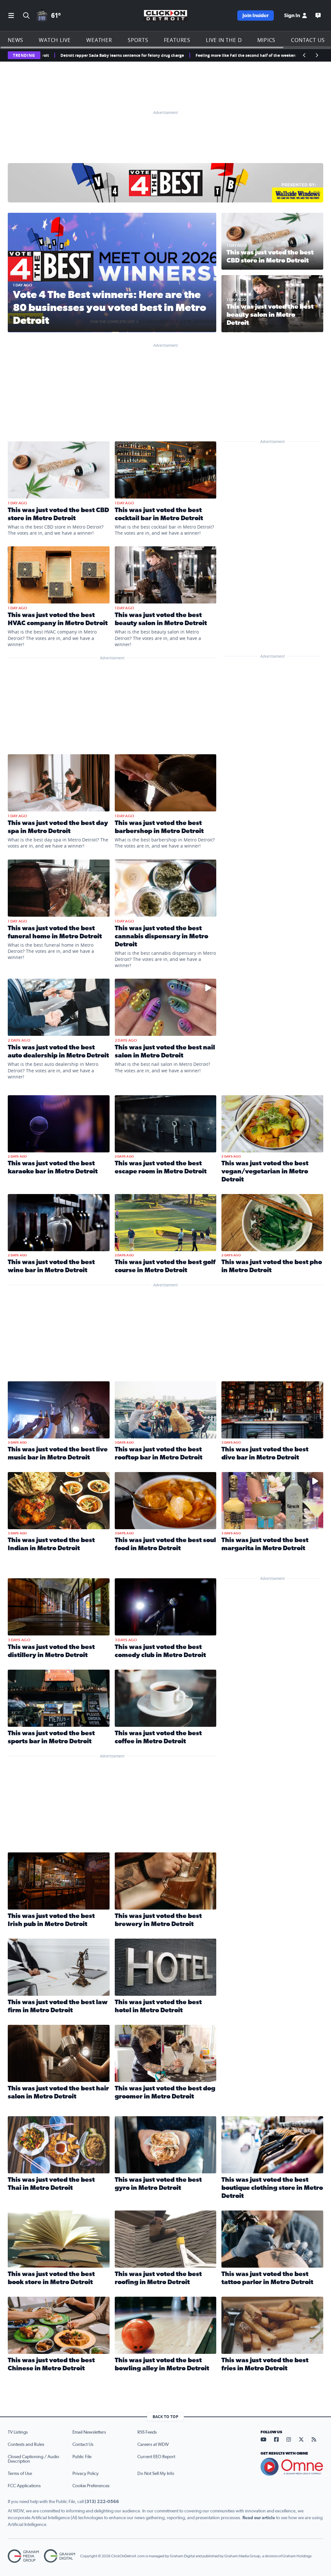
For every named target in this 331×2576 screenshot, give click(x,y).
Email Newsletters (89, 2432)
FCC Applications (24, 2486)
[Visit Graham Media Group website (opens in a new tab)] (23, 2556)
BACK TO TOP (165, 2417)
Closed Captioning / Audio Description (33, 2459)
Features (177, 40)
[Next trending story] (317, 55)
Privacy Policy (85, 2474)
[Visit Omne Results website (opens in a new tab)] (292, 2467)
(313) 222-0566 (102, 2502)
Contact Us (308, 40)
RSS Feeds (147, 2432)
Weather (99, 40)
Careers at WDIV (153, 2445)
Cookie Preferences (91, 2486)
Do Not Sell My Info (156, 2474)
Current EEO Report (156, 2457)
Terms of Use (20, 2474)
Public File (82, 2457)
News (16, 40)
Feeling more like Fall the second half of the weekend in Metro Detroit (174, 55)
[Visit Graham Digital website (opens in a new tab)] (59, 2556)
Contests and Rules (26, 2445)
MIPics (266, 40)
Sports (138, 40)
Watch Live (55, 40)
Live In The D (224, 40)
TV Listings (18, 2432)
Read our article (259, 2518)
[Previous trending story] (304, 55)
